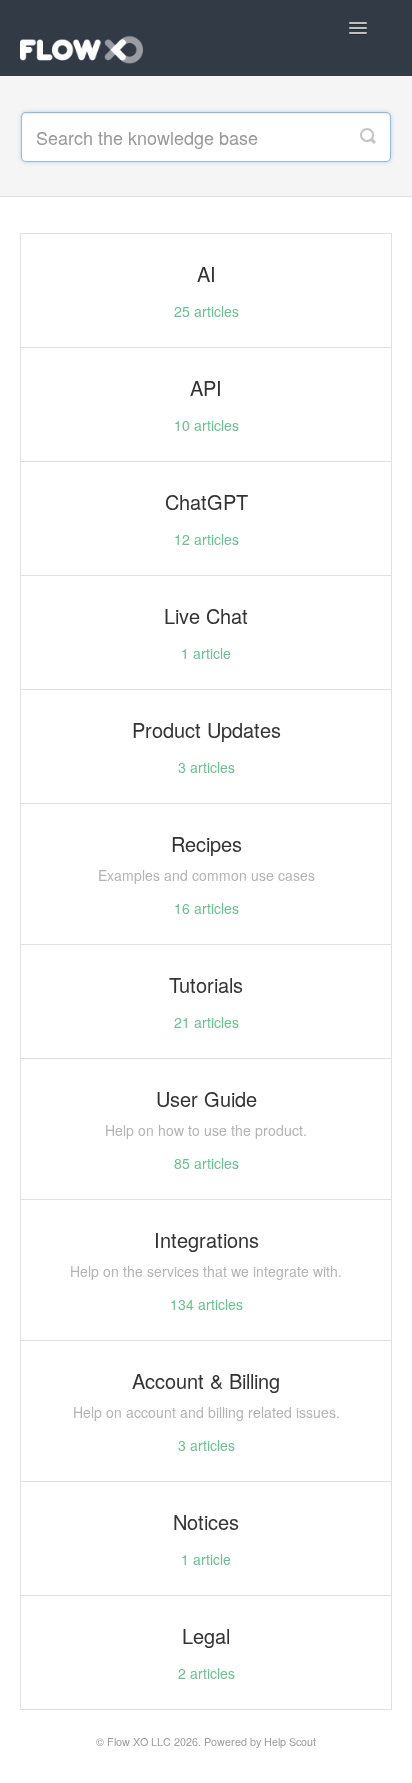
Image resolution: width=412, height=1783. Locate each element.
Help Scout (290, 1741)
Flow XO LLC (139, 1741)
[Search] (368, 137)
